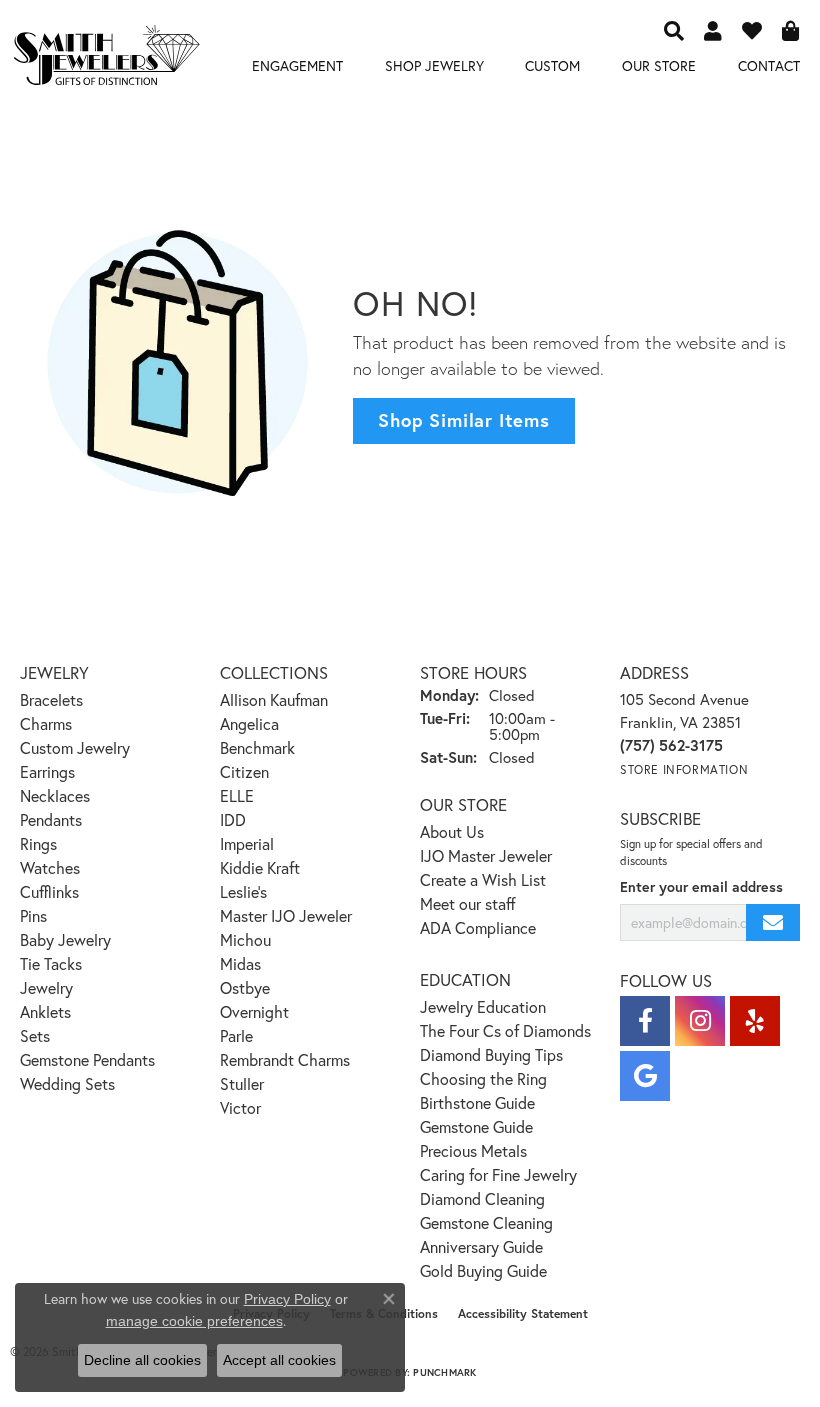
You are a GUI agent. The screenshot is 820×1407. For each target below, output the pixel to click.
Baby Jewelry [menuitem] (65, 939)
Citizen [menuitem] (244, 771)
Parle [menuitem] (236, 1035)
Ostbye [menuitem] (245, 987)
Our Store (659, 65)
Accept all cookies (279, 1360)
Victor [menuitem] (240, 1107)
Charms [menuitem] (46, 723)
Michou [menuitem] (245, 939)
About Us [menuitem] (452, 831)
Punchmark (444, 1372)
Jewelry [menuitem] (46, 987)
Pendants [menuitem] (51, 819)
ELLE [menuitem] (237, 795)
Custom (552, 65)
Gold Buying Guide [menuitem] (483, 1270)
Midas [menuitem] (240, 963)
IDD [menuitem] (233, 819)
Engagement (297, 65)
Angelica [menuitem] (249, 723)
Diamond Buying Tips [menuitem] (491, 1054)
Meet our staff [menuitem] (468, 903)
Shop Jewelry (434, 65)
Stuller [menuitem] (242, 1083)
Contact (769, 65)
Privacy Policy (287, 1299)
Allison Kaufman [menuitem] (274, 699)
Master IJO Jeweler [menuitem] (286, 915)
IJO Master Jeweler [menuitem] (486, 855)
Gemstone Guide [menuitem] (476, 1126)
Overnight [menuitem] (254, 1011)
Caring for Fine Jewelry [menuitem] (498, 1174)
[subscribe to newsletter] (773, 922)
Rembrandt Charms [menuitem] (285, 1059)
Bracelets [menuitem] (51, 699)
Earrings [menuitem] (47, 771)
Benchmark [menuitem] (257, 747)
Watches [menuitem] (50, 867)
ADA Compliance (478, 927)
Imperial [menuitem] (247, 843)
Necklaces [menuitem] (55, 795)
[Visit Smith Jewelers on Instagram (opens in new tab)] (700, 1021)
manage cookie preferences (194, 1321)
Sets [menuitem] (35, 1035)
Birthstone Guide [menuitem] (477, 1102)
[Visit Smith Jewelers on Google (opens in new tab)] (645, 1076)
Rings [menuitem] (38, 843)
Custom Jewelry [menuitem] (75, 747)
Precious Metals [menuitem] (473, 1150)
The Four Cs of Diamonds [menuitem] (505, 1030)
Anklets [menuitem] (45, 1011)
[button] (674, 30)
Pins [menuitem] (33, 915)
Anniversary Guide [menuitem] (481, 1246)
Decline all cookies (142, 1360)
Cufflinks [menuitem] (49, 891)
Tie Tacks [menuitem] (51, 963)
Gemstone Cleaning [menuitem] (486, 1222)
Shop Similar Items (463, 420)
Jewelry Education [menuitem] (483, 1006)
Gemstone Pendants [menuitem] (87, 1059)
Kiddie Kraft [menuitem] (260, 867)
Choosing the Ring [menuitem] (483, 1078)
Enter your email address (701, 886)
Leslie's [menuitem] (243, 891)
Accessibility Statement (523, 1313)
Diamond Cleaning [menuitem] (482, 1198)
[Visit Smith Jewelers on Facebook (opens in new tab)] (645, 1021)
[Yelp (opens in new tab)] (755, 1021)
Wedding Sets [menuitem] (67, 1083)
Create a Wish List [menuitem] (483, 879)
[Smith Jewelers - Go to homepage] (106, 59)
